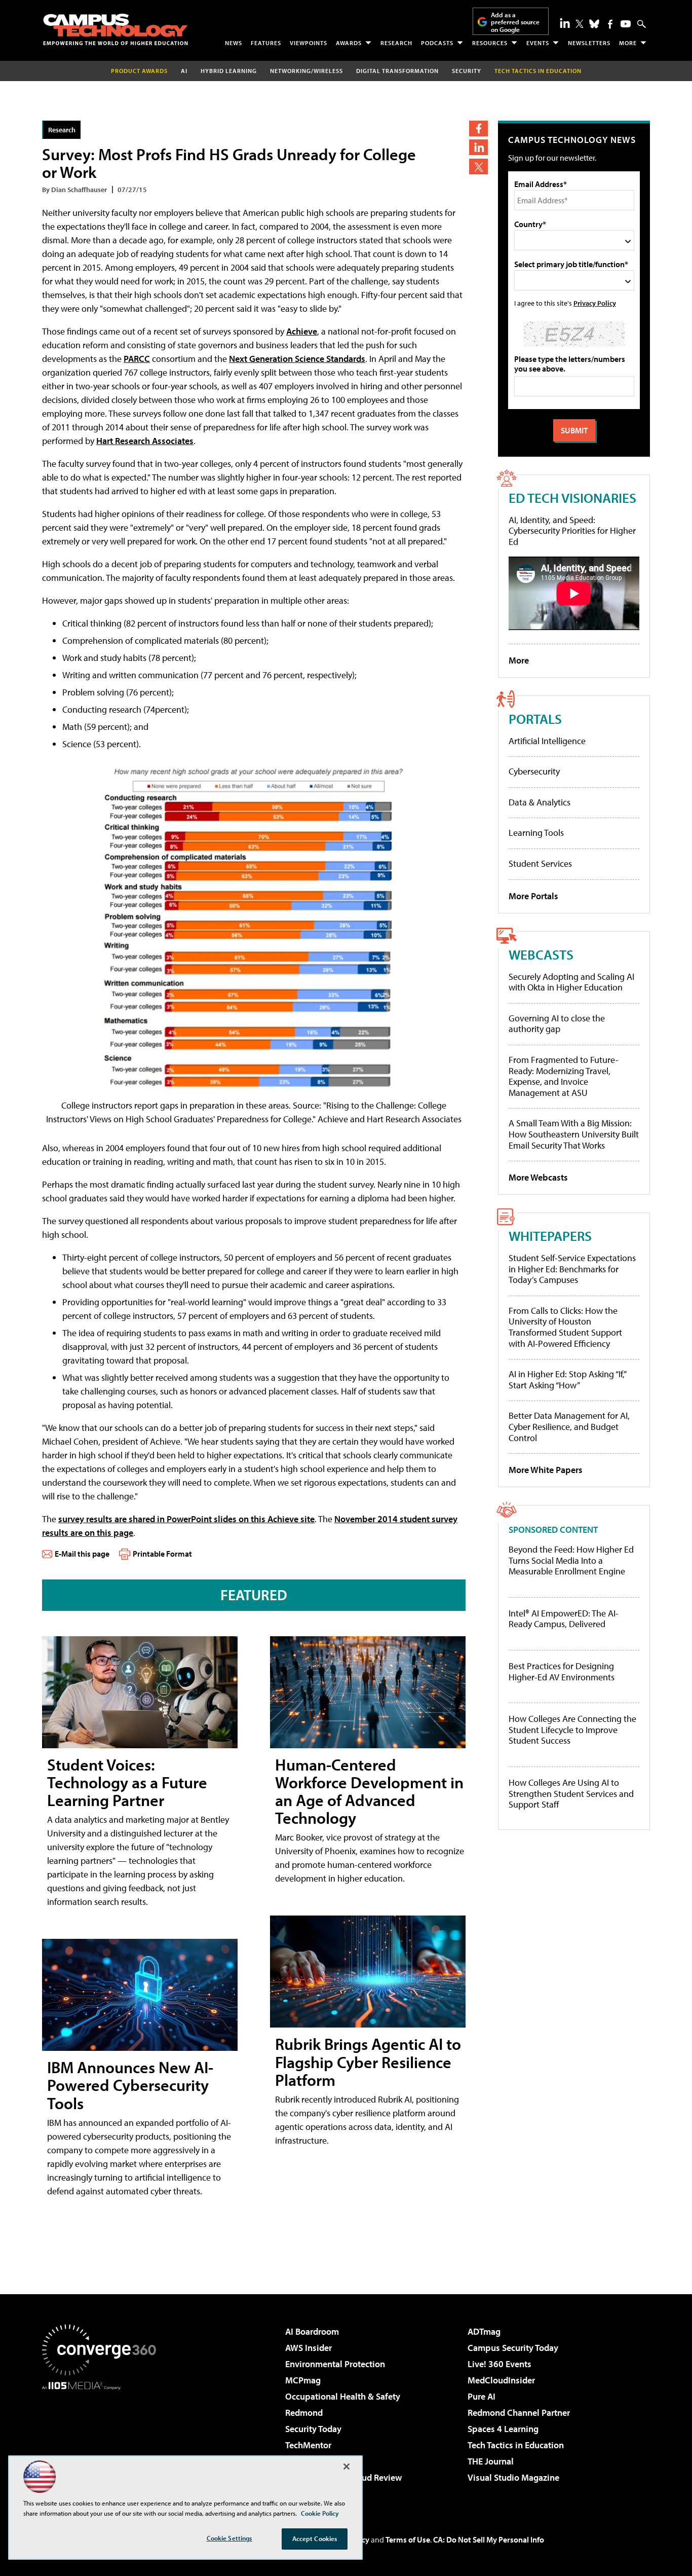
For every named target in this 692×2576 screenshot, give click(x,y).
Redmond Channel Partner (519, 2413)
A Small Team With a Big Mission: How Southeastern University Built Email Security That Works (574, 1134)
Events (538, 43)
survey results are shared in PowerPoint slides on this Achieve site (186, 1519)
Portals (535, 719)
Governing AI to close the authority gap (557, 1024)
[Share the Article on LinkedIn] (478, 147)
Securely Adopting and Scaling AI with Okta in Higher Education (571, 982)
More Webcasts (538, 1177)
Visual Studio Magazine (513, 2477)
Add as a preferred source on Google (515, 22)
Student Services (540, 863)
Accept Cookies (315, 2538)
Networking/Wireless (306, 71)
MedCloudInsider (501, 2380)
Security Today (313, 2429)
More (628, 43)
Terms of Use (408, 2540)
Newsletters (589, 43)
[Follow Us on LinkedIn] (565, 23)
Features (266, 43)
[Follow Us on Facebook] (610, 24)
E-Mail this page (82, 1554)
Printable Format (162, 1554)
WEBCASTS (541, 954)
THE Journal (491, 2461)
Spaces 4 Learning (503, 2429)
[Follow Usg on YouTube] (626, 24)
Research (396, 43)
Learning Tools (536, 833)
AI (184, 71)
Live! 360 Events (499, 2364)
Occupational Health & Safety (343, 2396)
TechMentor (308, 2445)
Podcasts (437, 43)
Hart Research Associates (145, 441)
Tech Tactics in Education (516, 2445)
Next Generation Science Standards (297, 359)
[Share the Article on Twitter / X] (478, 167)
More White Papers (546, 1470)
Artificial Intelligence (547, 741)
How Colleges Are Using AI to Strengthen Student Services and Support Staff (571, 1794)
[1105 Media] (103, 2442)
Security (467, 71)
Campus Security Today (513, 2348)
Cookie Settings (229, 2538)
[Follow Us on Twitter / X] (580, 24)
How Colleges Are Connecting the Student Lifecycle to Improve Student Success (572, 1730)
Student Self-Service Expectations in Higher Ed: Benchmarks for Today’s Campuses (572, 1269)
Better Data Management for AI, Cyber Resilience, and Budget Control (569, 1426)
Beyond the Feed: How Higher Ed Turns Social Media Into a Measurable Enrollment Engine (571, 1560)
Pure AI (482, 2396)
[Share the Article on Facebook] (478, 128)
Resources (490, 43)
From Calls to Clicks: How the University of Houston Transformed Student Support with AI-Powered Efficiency (565, 1327)
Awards (349, 43)
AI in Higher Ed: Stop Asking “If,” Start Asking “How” (567, 1379)
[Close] (347, 2467)
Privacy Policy (595, 303)
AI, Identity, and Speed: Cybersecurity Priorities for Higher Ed (572, 531)
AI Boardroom (312, 2331)
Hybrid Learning (229, 71)
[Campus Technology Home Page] (116, 29)
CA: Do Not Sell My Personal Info (489, 2540)
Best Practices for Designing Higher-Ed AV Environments (562, 1671)
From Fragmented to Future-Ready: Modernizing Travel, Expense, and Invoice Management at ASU (564, 1076)
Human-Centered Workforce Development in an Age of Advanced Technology (369, 1791)
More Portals (533, 896)
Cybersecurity (534, 771)
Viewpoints (309, 43)
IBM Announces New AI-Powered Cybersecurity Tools (130, 2085)
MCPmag (303, 2380)
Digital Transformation (397, 71)
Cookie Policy (320, 2513)
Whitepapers (550, 1236)
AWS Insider (309, 2348)
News (234, 43)
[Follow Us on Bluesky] (594, 24)
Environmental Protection (335, 2364)
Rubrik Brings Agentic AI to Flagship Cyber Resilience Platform (368, 2062)
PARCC (137, 359)
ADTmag (484, 2331)
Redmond (304, 2413)
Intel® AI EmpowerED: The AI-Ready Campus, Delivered (564, 1619)
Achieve (302, 331)
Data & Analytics (540, 802)
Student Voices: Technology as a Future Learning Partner (127, 1782)
